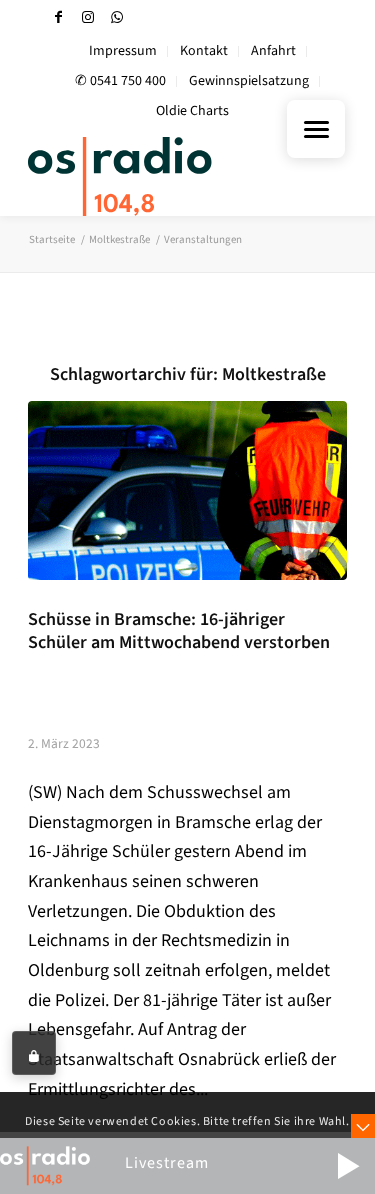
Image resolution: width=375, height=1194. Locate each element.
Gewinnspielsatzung (249, 81)
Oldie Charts (192, 111)
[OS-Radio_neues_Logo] (155, 176)
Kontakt (204, 51)
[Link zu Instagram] (88, 17)
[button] (348, 1166)
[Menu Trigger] (316, 129)
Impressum (123, 51)
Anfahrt (273, 51)
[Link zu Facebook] (59, 17)
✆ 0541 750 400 (120, 81)
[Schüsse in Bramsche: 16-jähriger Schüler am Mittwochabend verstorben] (187, 490)
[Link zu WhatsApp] (117, 17)
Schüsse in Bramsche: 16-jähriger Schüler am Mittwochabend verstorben (179, 631)
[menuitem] (123, 51)
